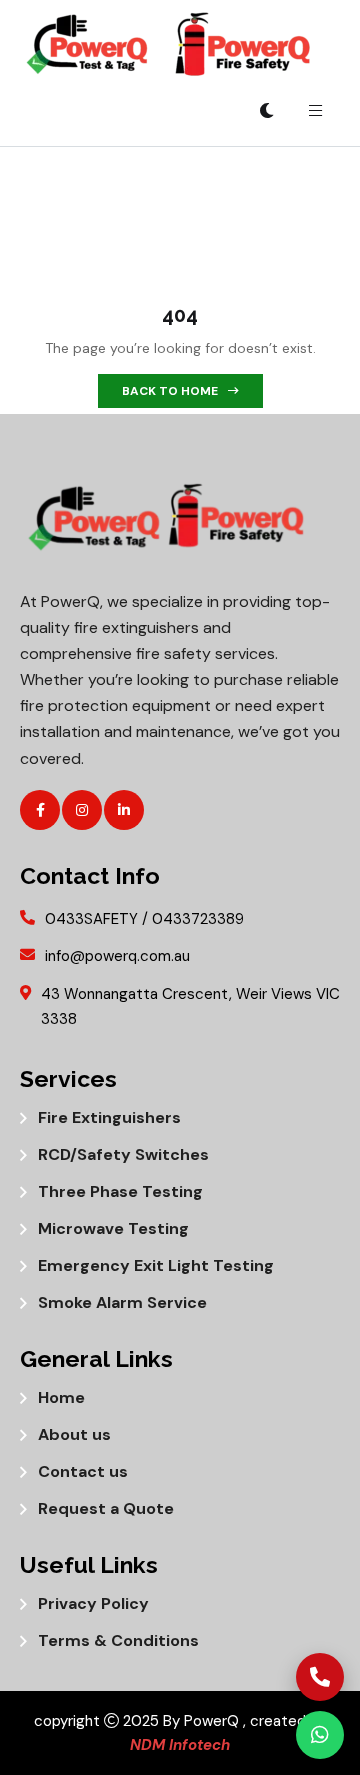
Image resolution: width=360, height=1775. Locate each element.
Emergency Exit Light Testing (156, 1266)
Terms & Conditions (118, 1641)
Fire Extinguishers (109, 1118)
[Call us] (320, 1677)
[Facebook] (40, 810)
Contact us (83, 1472)
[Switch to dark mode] (266, 111)
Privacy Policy (93, 1604)
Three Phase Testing (120, 1192)
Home (61, 1398)
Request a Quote (106, 1509)
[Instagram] (82, 810)
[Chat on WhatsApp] (320, 1735)
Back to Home (170, 391)
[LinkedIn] (124, 810)
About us (74, 1435)
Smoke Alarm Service (122, 1303)
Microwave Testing (113, 1229)
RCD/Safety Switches (123, 1155)
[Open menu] (315, 111)
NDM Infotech (180, 1745)
